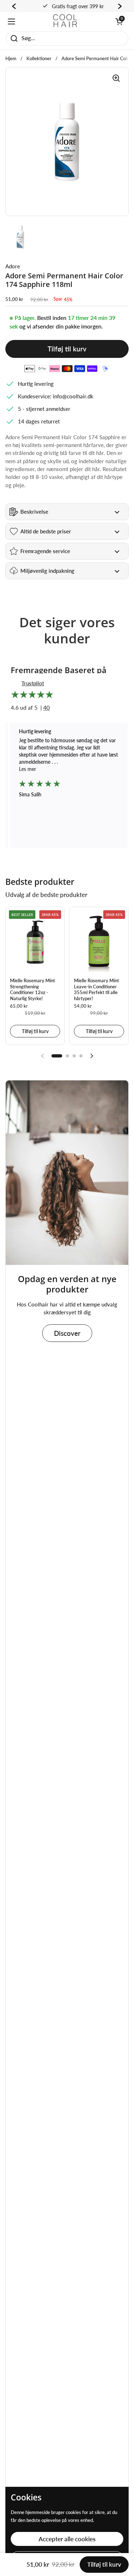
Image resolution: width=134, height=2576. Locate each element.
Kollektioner (39, 58)
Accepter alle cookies (67, 2539)
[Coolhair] (65, 21)
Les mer (19, 769)
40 (46, 707)
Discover (67, 1333)
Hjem (11, 58)
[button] (119, 21)
